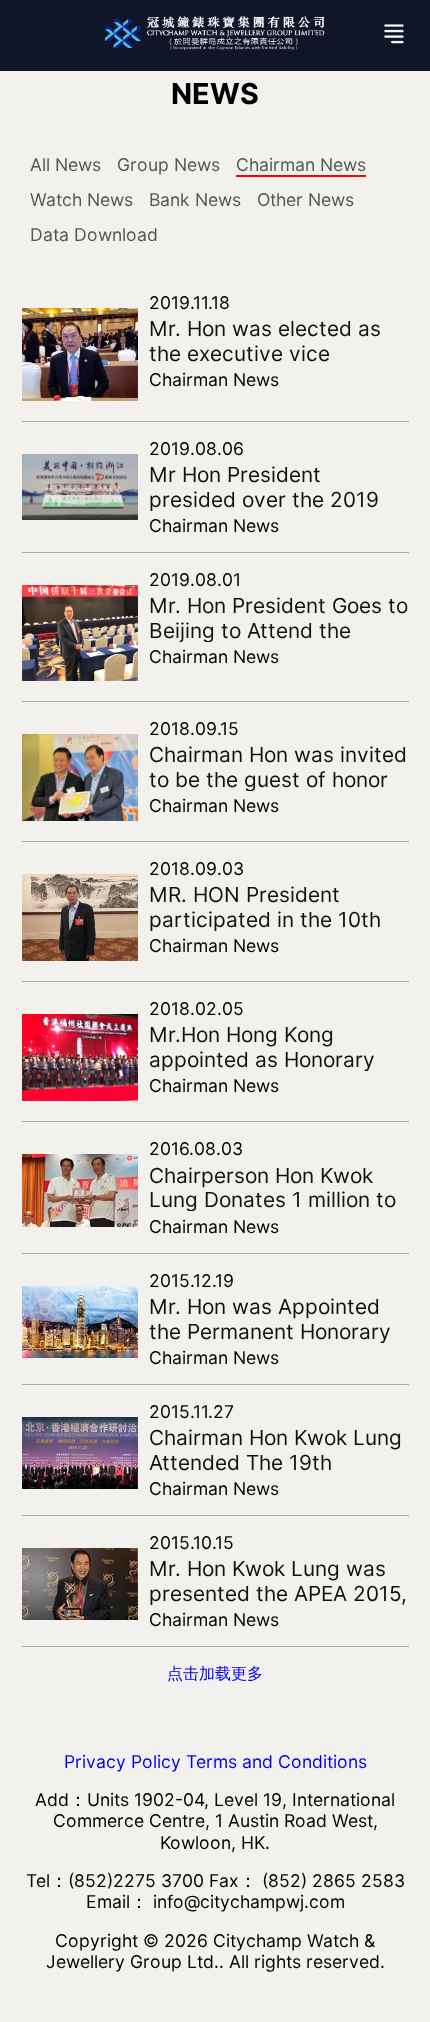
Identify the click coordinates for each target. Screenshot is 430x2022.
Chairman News (301, 164)
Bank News (195, 199)
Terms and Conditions (276, 1761)
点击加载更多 (215, 1673)
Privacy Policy (122, 1761)
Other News (305, 199)
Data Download (94, 234)
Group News (168, 164)
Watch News (81, 199)
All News (65, 164)
